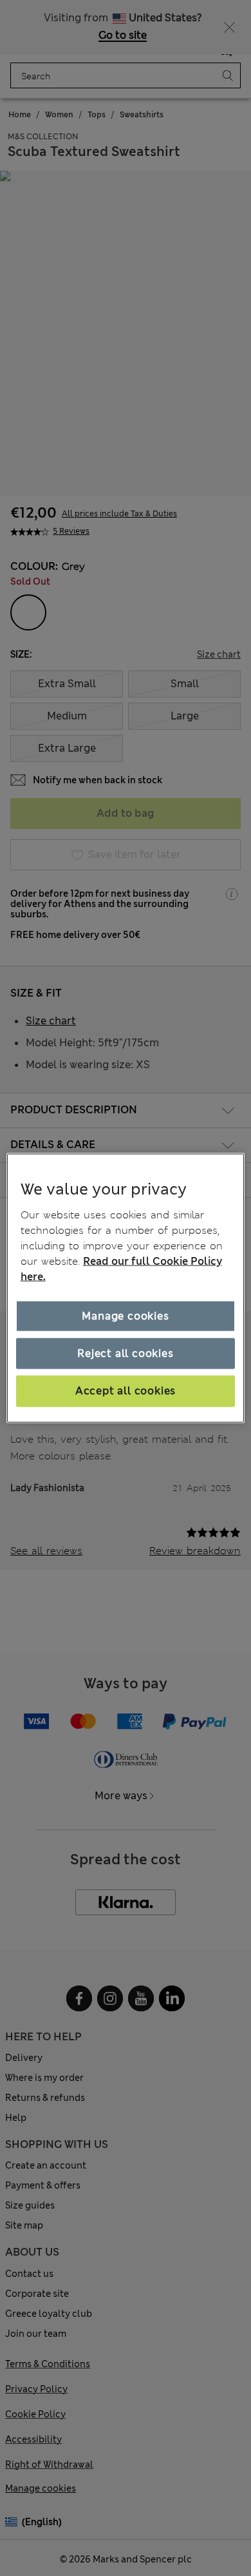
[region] (126, 1288)
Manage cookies (125, 1315)
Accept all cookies (126, 1391)
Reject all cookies (125, 1353)
